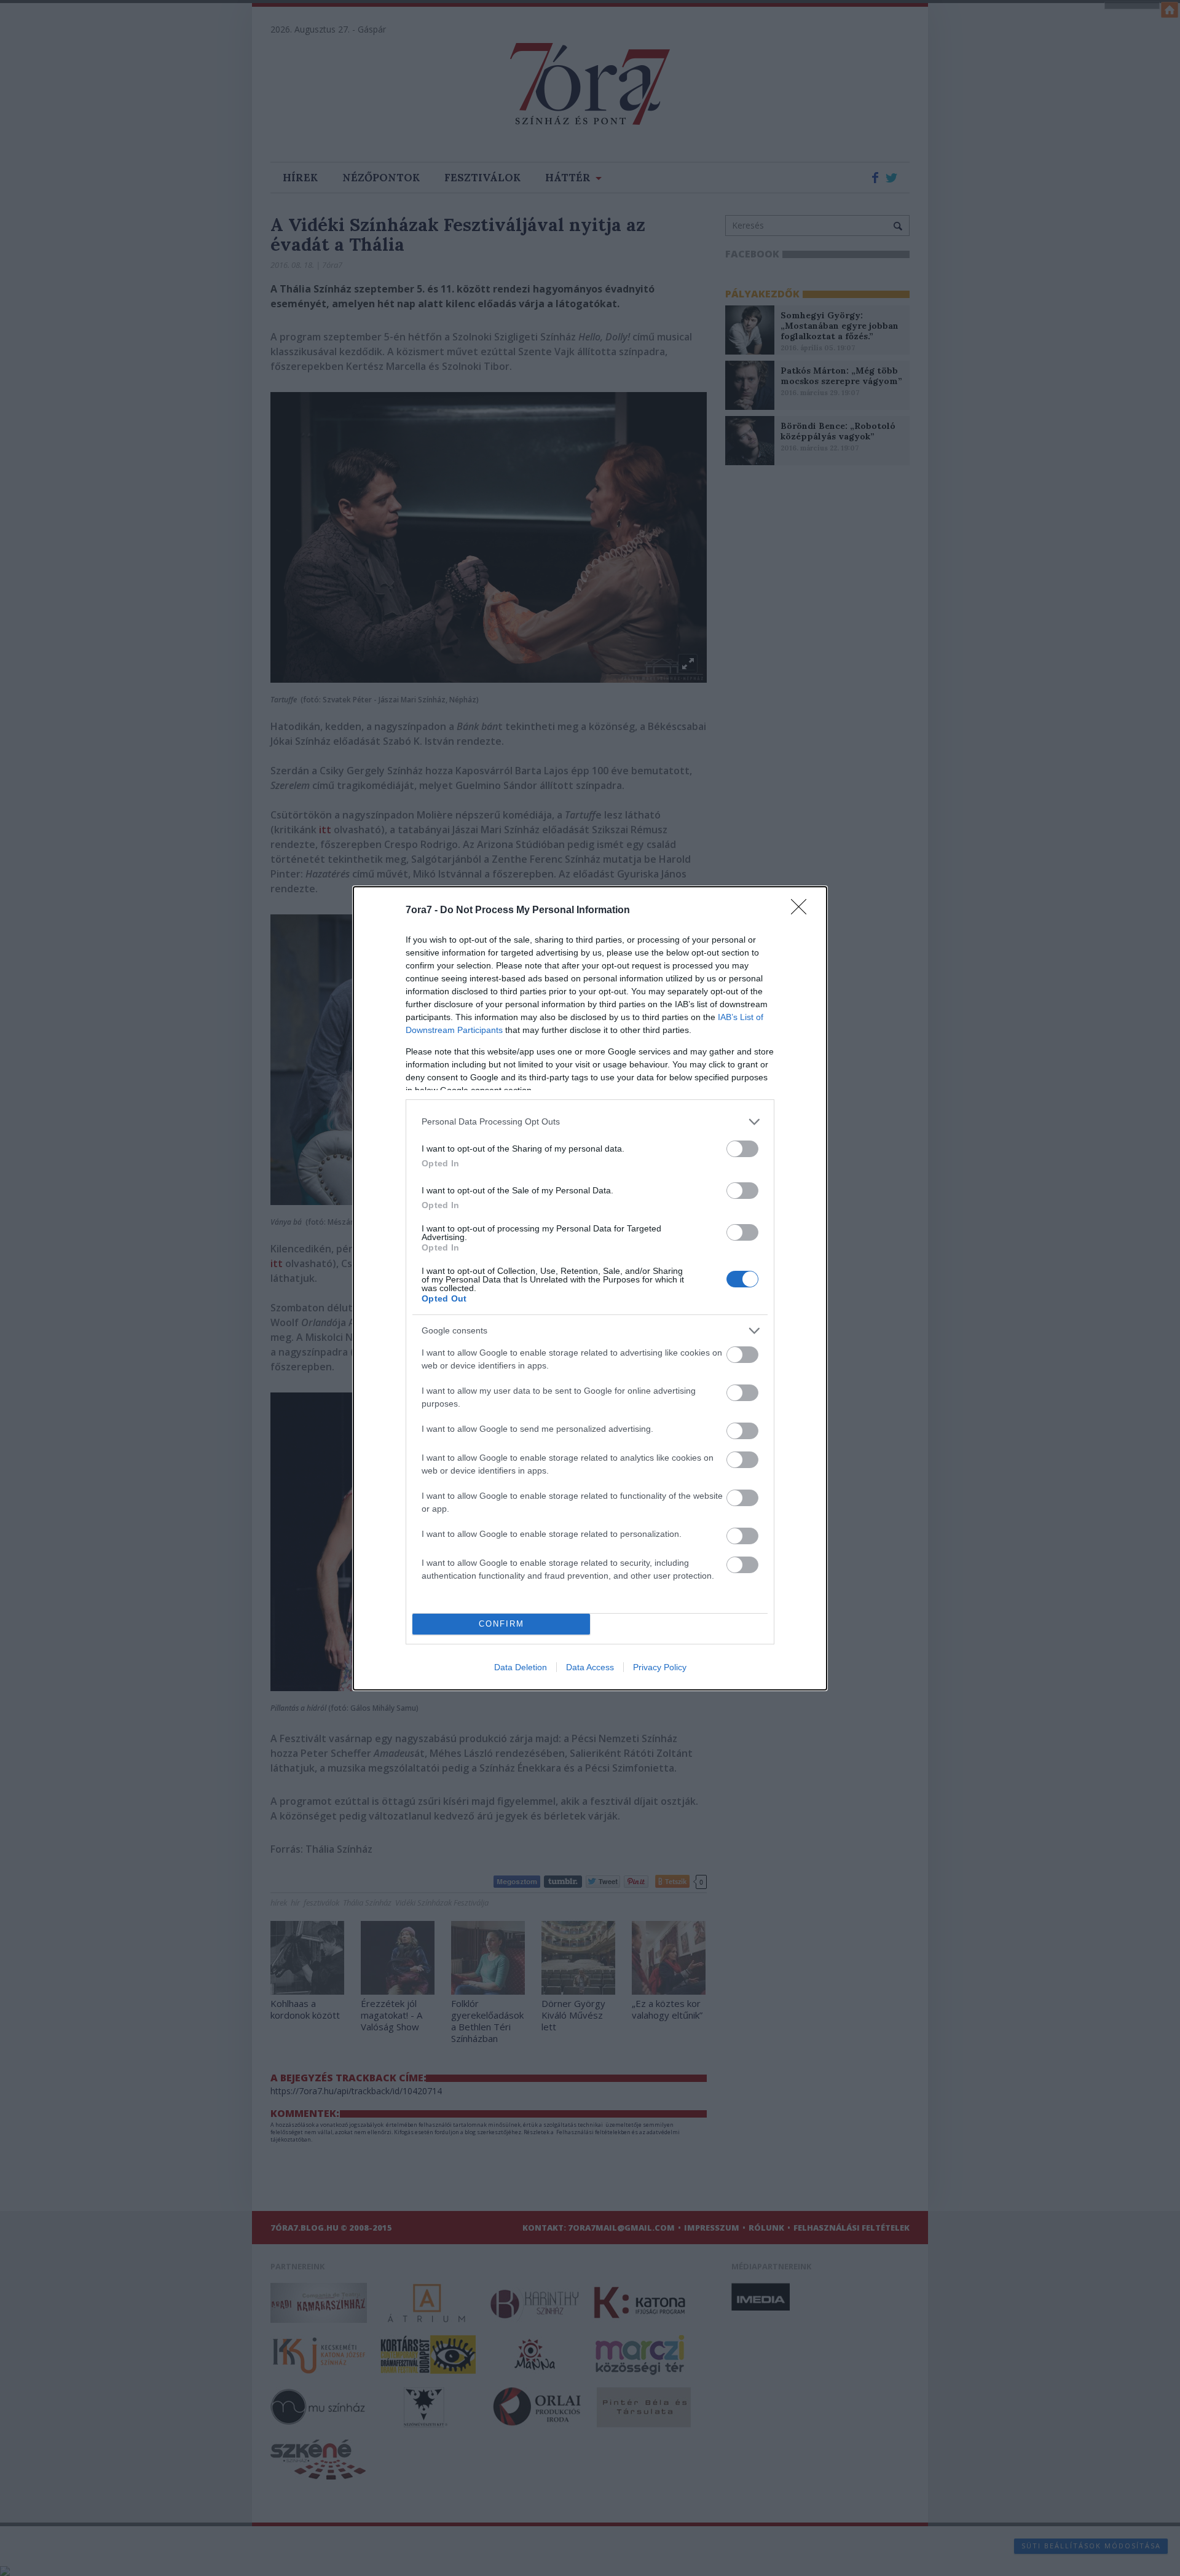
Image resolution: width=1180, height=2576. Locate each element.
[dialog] (590, 1288)
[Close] (803, 911)
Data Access (590, 1667)
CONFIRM (502, 1624)
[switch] (742, 1149)
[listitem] (590, 1122)
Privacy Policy (660, 1667)
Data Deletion (521, 1667)
